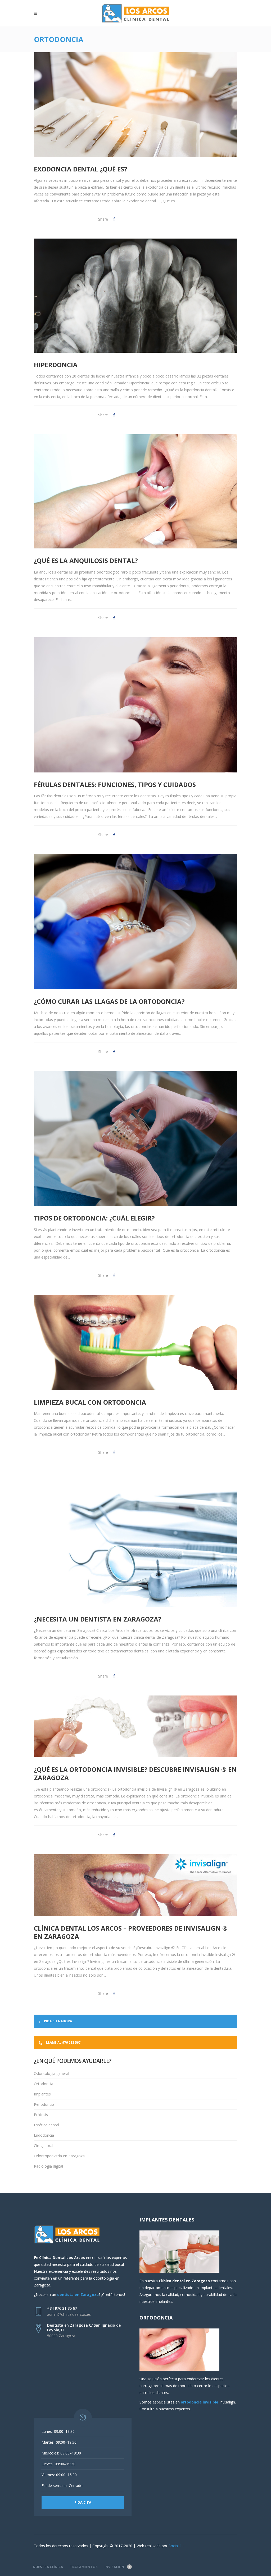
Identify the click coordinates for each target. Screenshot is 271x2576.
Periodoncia (44, 2104)
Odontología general (51, 2073)
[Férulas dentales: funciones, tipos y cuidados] (135, 705)
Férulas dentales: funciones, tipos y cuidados (115, 784)
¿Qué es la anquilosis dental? (86, 560)
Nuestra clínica (48, 2567)
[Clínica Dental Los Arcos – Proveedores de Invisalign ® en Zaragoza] (135, 1885)
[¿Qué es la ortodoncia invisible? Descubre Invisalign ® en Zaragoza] (135, 1726)
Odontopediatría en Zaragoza (59, 2156)
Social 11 (176, 2546)
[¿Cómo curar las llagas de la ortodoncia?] (135, 922)
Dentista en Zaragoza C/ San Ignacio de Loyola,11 (84, 2328)
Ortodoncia (44, 2084)
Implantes (42, 2094)
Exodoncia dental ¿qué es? (81, 169)
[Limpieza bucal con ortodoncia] (135, 1343)
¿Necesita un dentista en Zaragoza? (98, 1619)
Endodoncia (44, 2135)
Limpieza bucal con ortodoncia (90, 1402)
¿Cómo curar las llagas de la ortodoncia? (109, 1001)
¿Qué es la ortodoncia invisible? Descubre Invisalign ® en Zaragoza (135, 1773)
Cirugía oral (44, 2146)
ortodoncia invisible (200, 2402)
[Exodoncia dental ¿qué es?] (135, 100)
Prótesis (41, 2115)
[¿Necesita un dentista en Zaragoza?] (135, 1539)
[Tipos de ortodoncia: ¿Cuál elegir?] (135, 1139)
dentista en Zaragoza (78, 2295)
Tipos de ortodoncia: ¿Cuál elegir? (94, 1218)
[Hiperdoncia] (135, 296)
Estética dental (46, 2125)
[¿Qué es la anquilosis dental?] (135, 491)
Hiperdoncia (56, 365)
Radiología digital (48, 2166)
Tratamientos (84, 2567)
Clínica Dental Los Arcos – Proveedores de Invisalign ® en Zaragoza (131, 1932)
